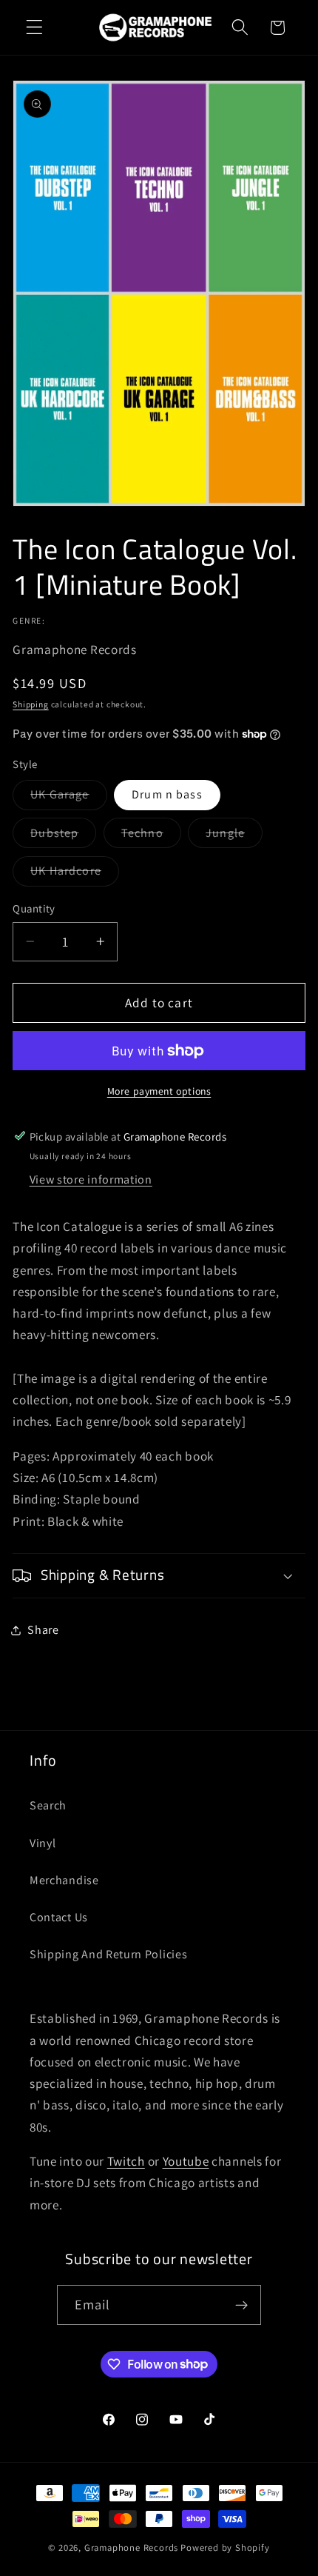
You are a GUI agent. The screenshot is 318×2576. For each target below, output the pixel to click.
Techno (151, 836)
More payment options (159, 1091)
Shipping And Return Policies (108, 1954)
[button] (34, 28)
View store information (91, 1179)
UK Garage (68, 798)
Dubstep (63, 836)
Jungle (234, 836)
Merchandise (64, 1880)
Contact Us (59, 1917)
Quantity (34, 908)
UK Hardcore (75, 874)
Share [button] (43, 1630)
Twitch (126, 2161)
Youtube (186, 2161)
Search (48, 1805)
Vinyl (43, 1843)
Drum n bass (167, 794)
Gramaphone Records (132, 2547)
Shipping (30, 704)
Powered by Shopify (225, 2547)
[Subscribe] (242, 2305)
